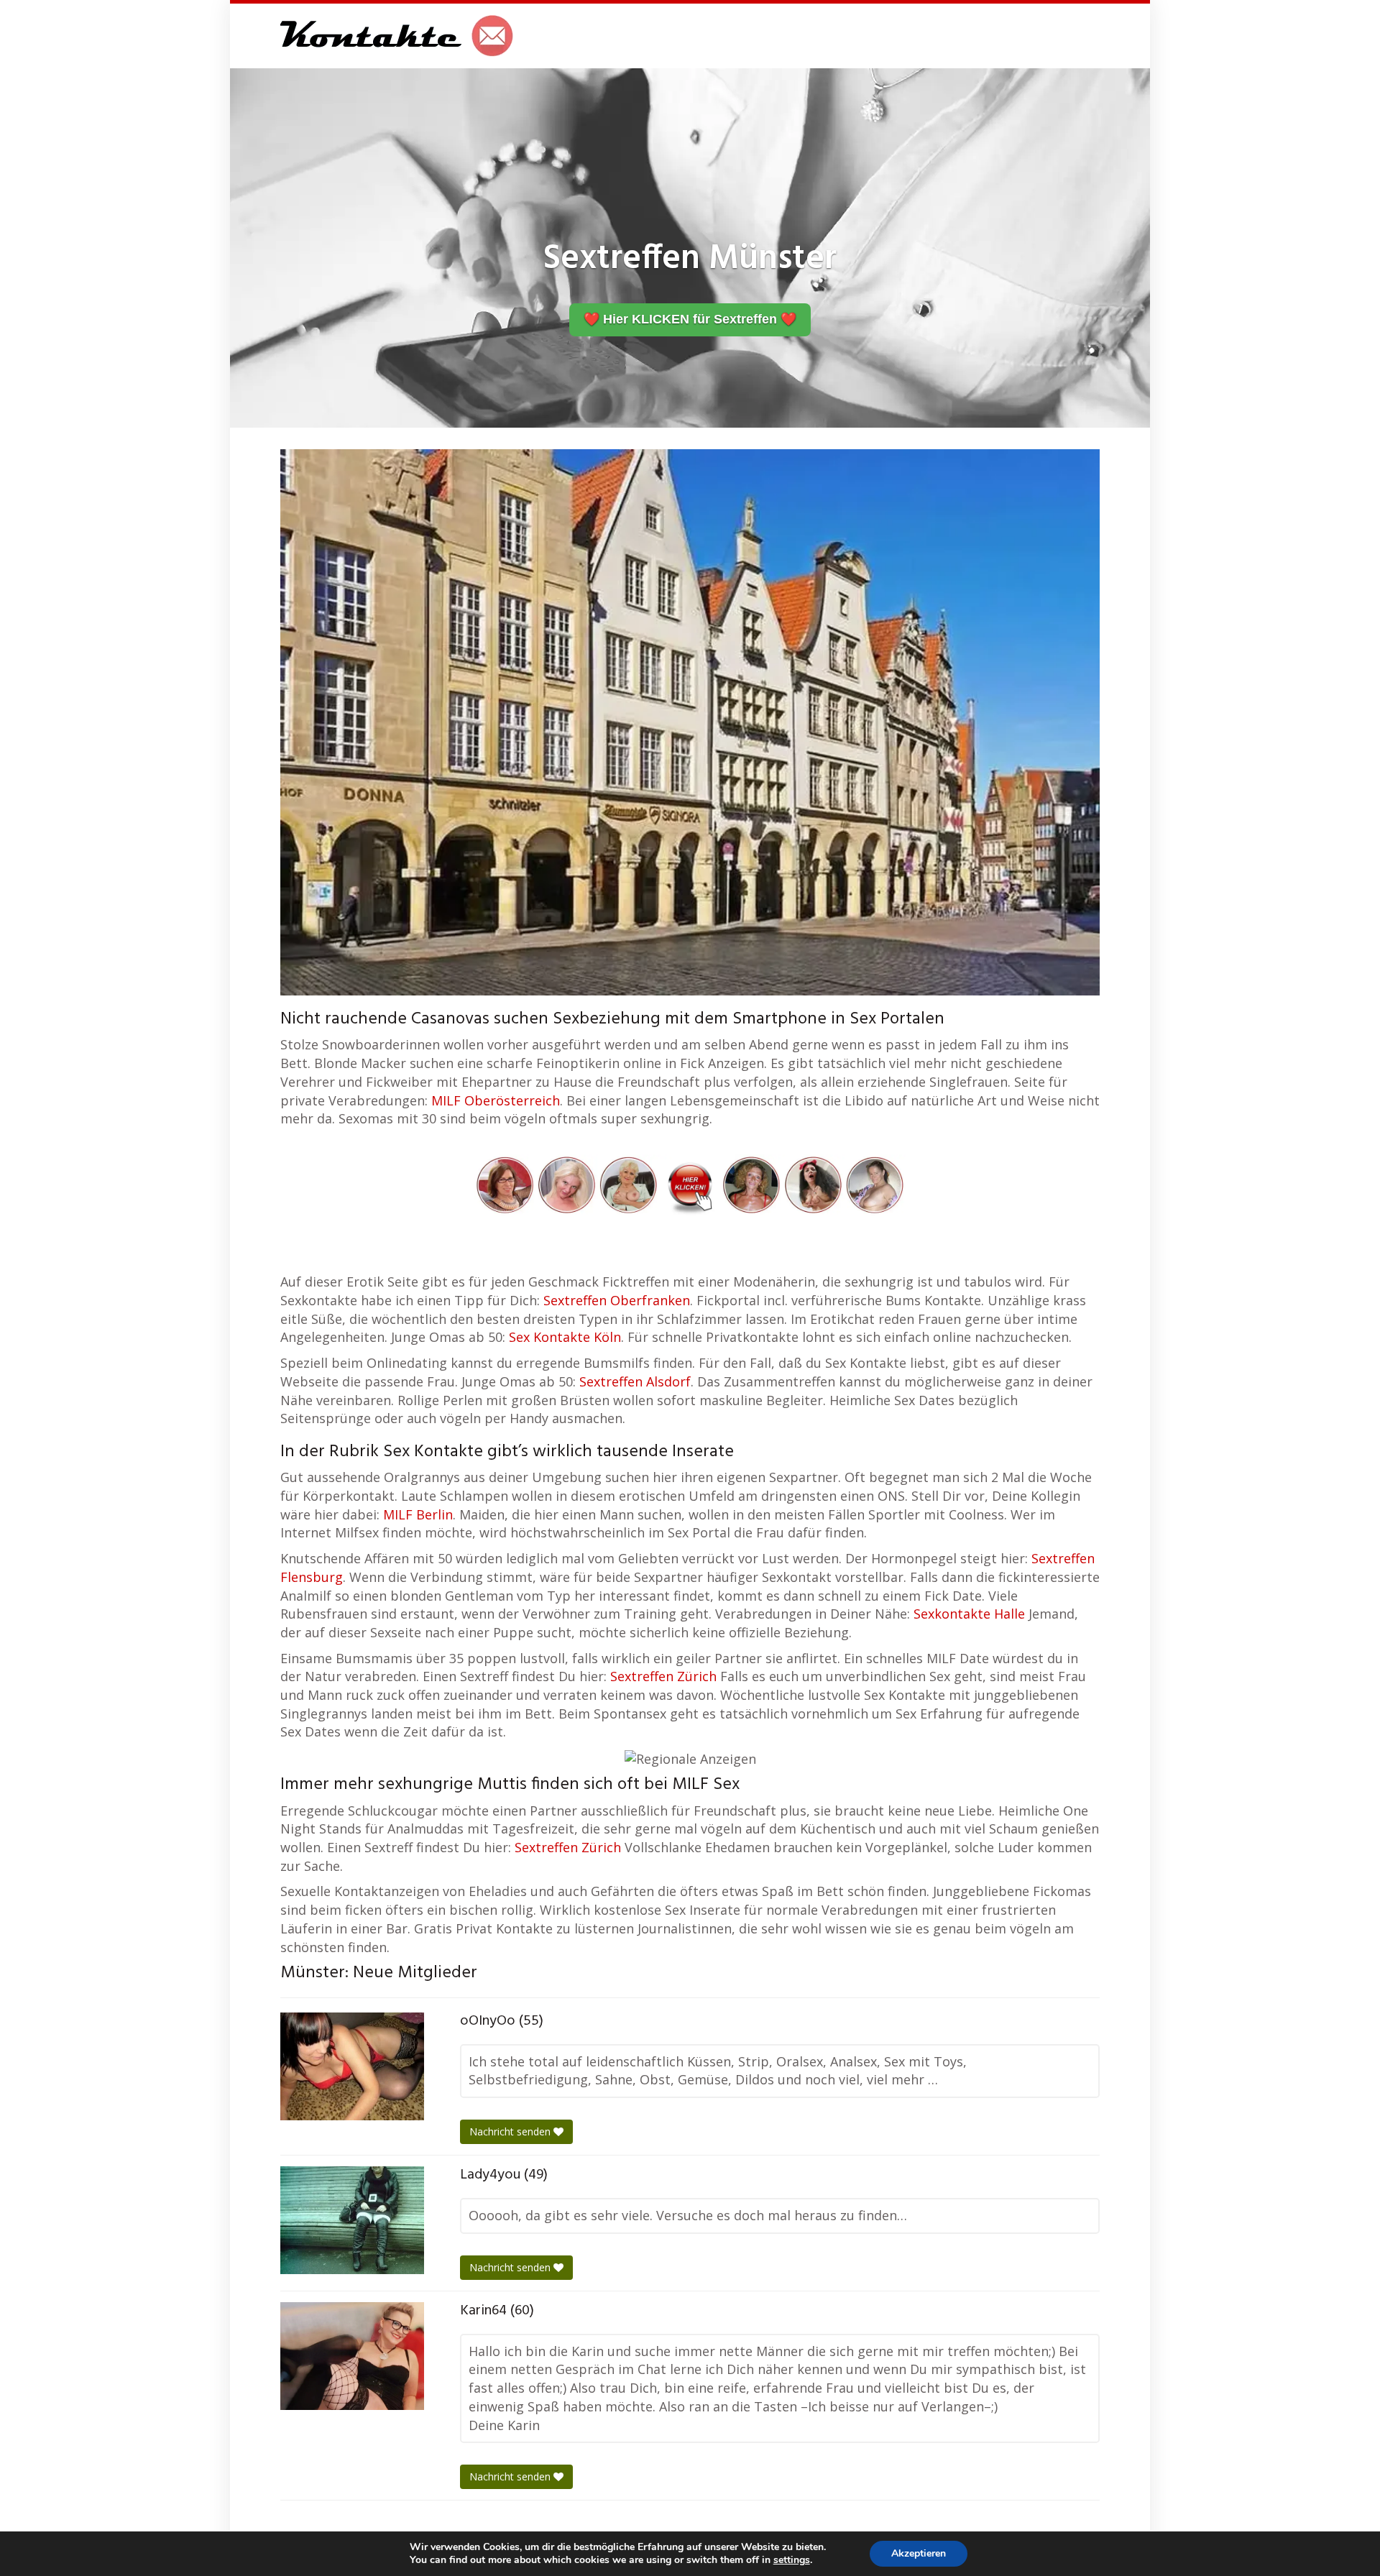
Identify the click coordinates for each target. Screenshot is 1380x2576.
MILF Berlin (418, 1514)
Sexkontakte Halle (969, 1614)
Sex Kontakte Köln (565, 1337)
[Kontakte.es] (397, 36)
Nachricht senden (511, 2131)
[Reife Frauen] (690, 1183)
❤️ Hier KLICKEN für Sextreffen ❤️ (690, 319)
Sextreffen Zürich (663, 1676)
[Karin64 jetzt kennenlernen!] (352, 2356)
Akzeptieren (919, 2553)
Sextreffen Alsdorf (635, 1381)
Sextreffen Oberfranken (617, 1300)
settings (792, 2560)
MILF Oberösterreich (496, 1100)
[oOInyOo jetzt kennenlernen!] (352, 2066)
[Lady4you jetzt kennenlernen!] (352, 2220)
